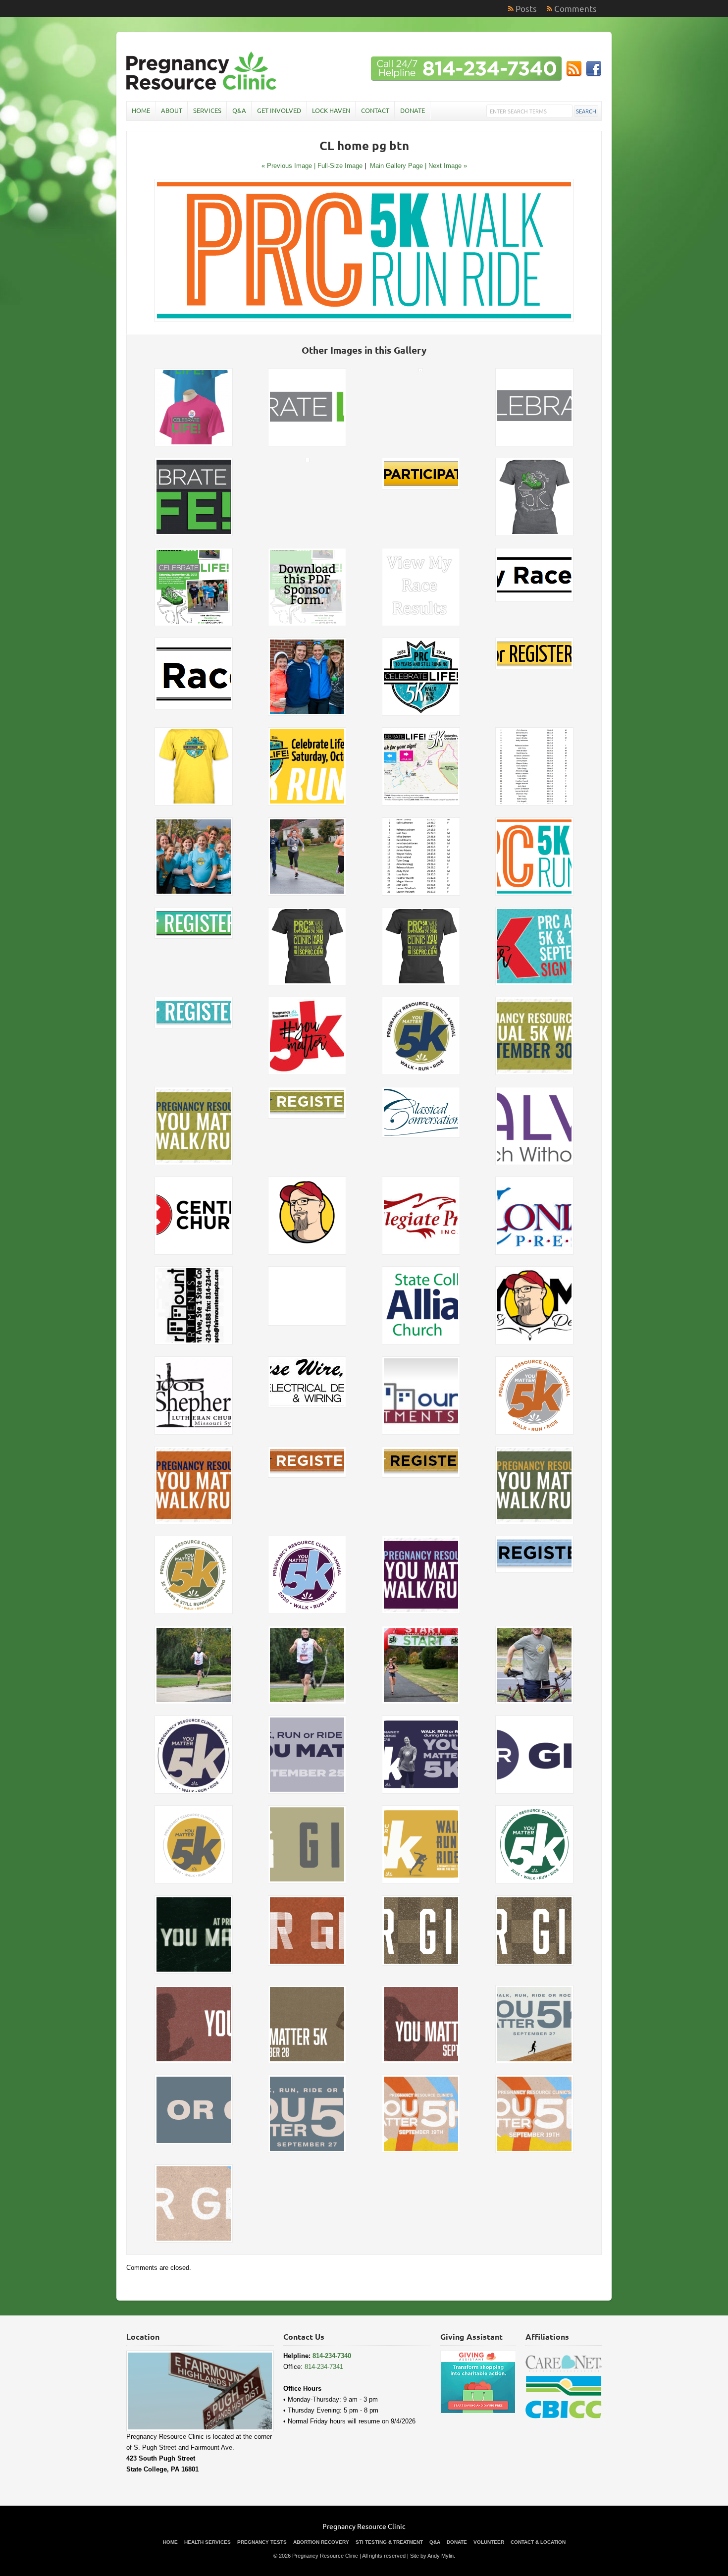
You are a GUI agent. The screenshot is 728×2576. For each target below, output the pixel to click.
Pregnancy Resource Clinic (364, 2526)
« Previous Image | (289, 166)
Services (207, 110)
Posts (526, 8)
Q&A (239, 110)
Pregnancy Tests (262, 2542)
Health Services (208, 2542)
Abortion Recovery (321, 2542)
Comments (575, 8)
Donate (413, 110)
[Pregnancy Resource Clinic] (203, 89)
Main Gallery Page (396, 166)
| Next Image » (446, 166)
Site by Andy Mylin (432, 2556)
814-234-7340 (332, 2356)
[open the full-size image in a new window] (364, 319)
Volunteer (489, 2542)
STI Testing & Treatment (389, 2542)
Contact (375, 110)
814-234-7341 (324, 2367)
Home (141, 110)
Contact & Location (538, 2542)
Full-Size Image (340, 166)
